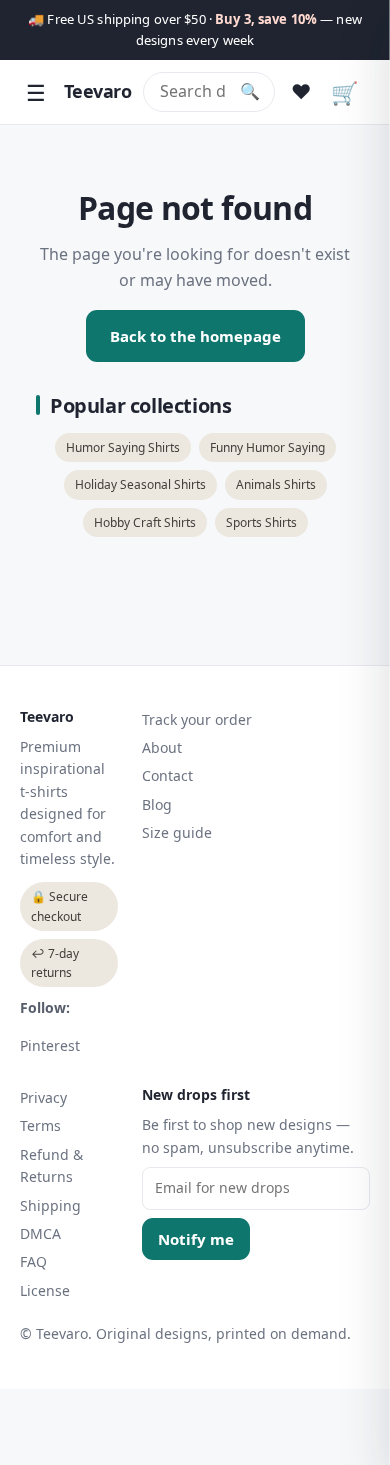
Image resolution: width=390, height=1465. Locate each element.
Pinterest (50, 1045)
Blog (157, 804)
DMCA (40, 1233)
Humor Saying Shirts (123, 447)
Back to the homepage (195, 336)
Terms (40, 1125)
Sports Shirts (261, 522)
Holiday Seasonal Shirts (140, 484)
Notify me (196, 1239)
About (162, 747)
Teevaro (97, 91)
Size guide (177, 832)
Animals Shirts (276, 484)
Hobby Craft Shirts (145, 522)
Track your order (197, 719)
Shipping (50, 1205)
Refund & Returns (51, 1165)
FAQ (33, 1261)
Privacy (43, 1097)
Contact (167, 775)
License (45, 1290)
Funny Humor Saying (267, 447)
